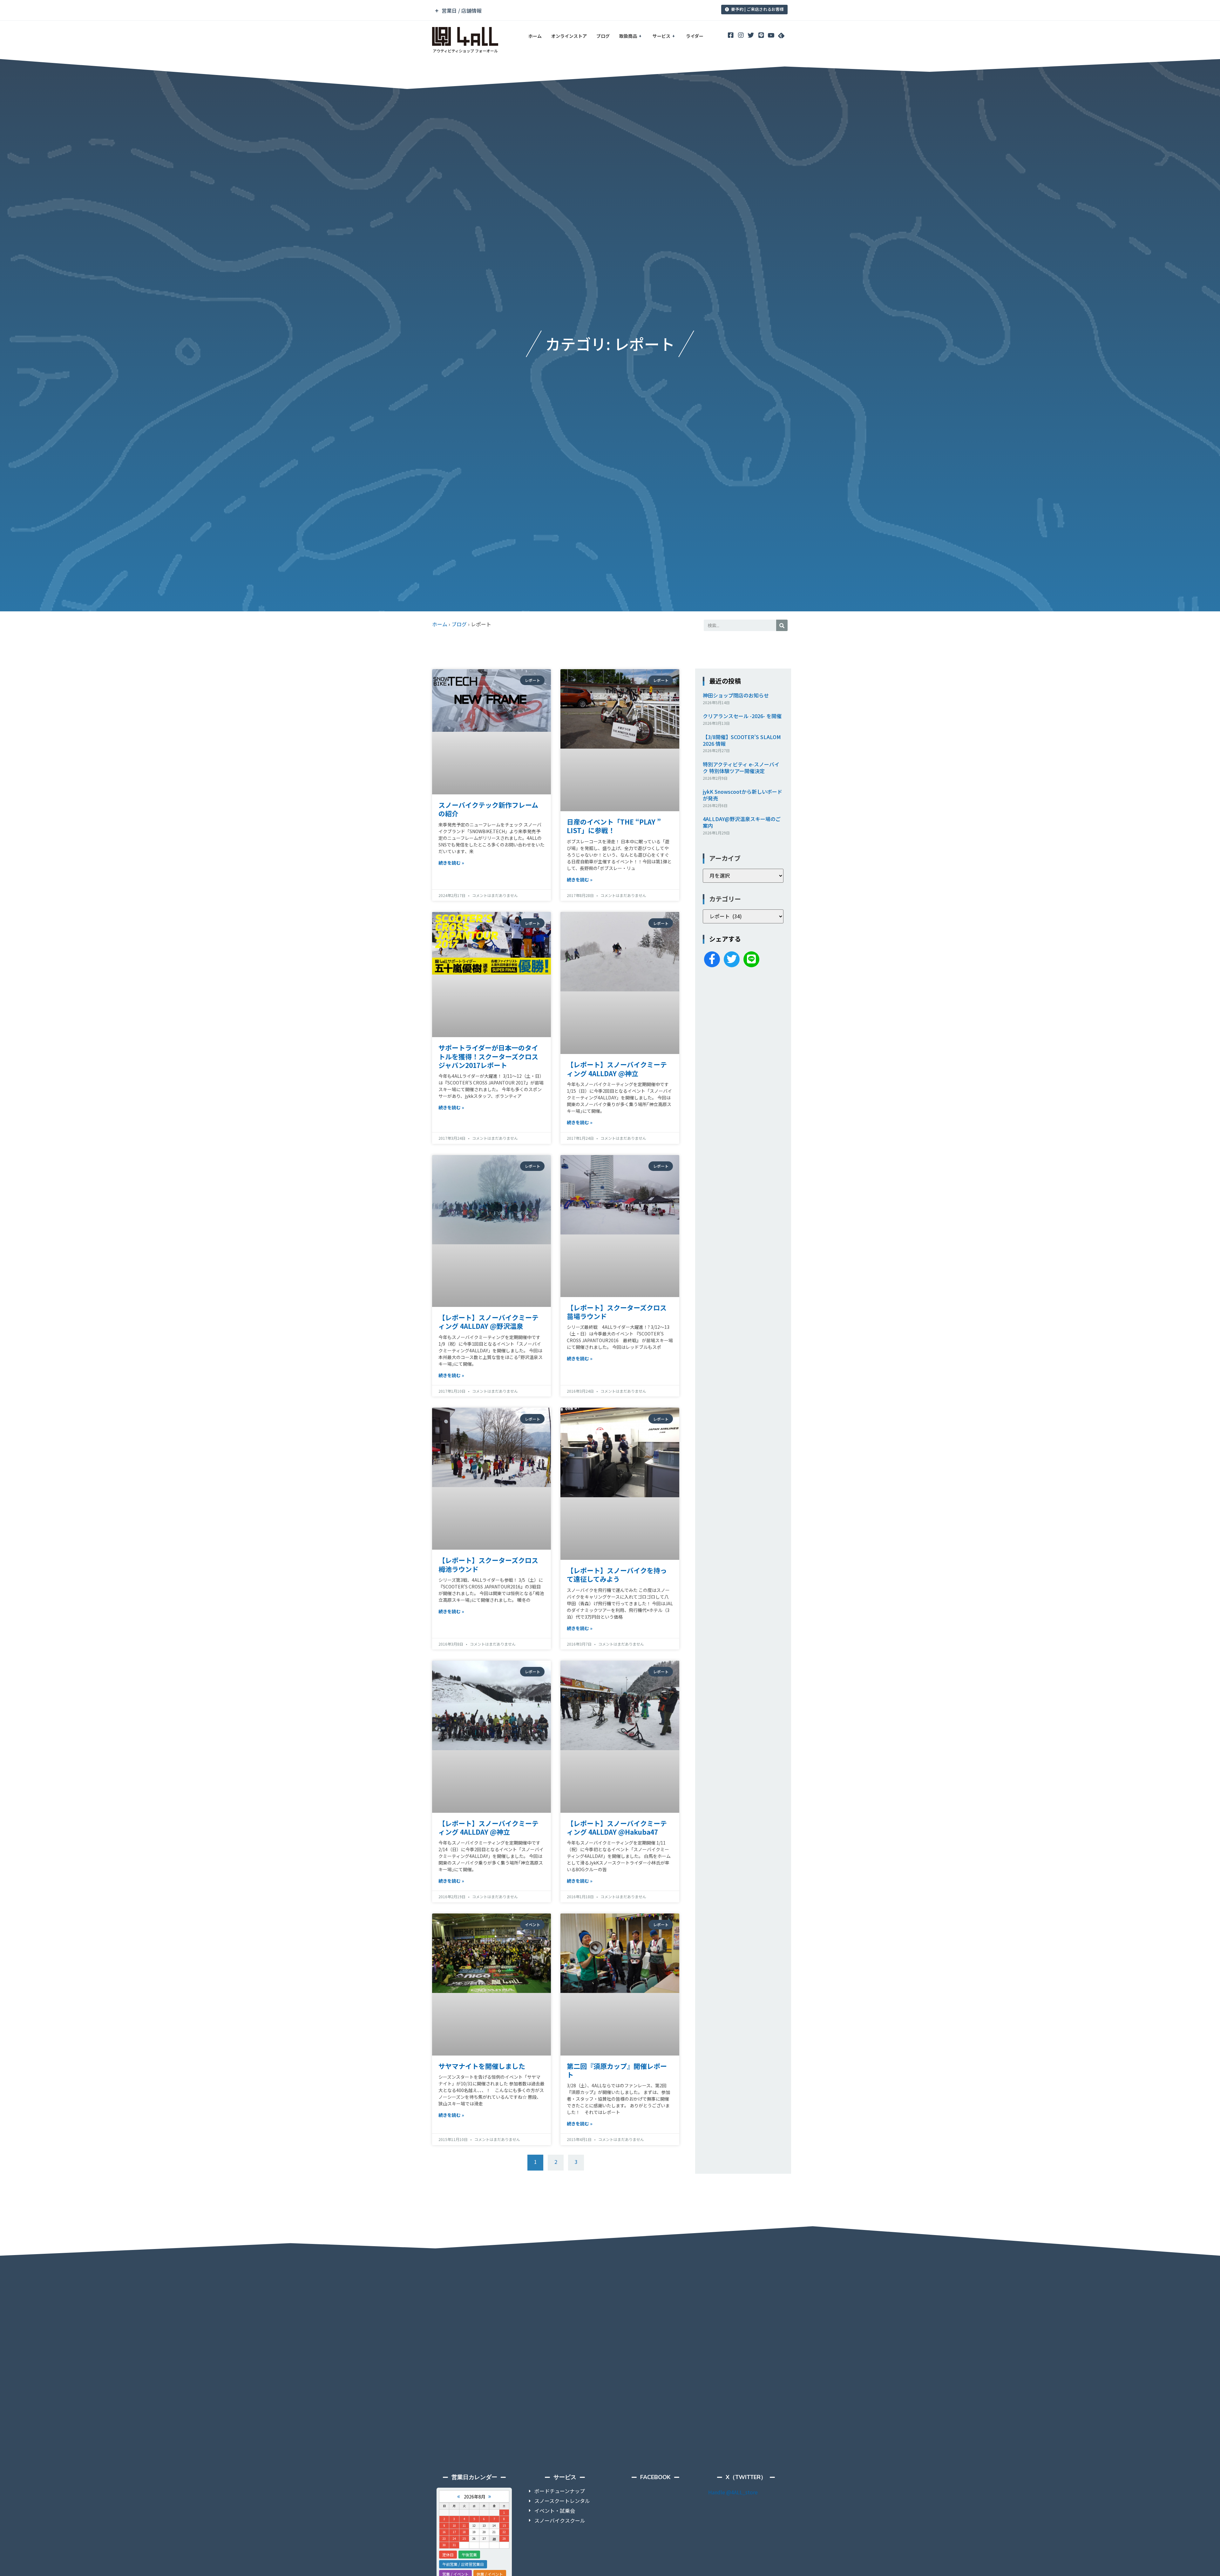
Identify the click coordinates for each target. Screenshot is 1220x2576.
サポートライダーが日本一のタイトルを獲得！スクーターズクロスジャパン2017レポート (488, 1056)
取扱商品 (628, 36)
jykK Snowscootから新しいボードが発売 (742, 795)
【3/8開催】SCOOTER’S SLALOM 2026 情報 (742, 740)
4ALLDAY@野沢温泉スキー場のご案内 (742, 822)
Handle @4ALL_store (733, 2492)
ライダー (695, 36)
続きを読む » (451, 863)
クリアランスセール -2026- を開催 (742, 716)
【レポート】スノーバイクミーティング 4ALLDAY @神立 (617, 1069)
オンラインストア (569, 36)
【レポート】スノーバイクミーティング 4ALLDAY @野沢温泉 (488, 1322)
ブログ (603, 36)
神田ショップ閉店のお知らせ (736, 695)
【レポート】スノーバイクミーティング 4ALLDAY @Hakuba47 (617, 1828)
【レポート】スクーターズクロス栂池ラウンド (488, 1564)
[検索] (782, 625)
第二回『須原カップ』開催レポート (617, 2070)
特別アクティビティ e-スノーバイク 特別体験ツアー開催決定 (741, 768)
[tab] (566, 11)
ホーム (535, 36)
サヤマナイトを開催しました (482, 2066)
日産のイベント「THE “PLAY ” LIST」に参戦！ (614, 826)
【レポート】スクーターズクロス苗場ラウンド (617, 1312)
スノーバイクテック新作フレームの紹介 (488, 809)
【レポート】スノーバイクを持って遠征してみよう (617, 1575)
